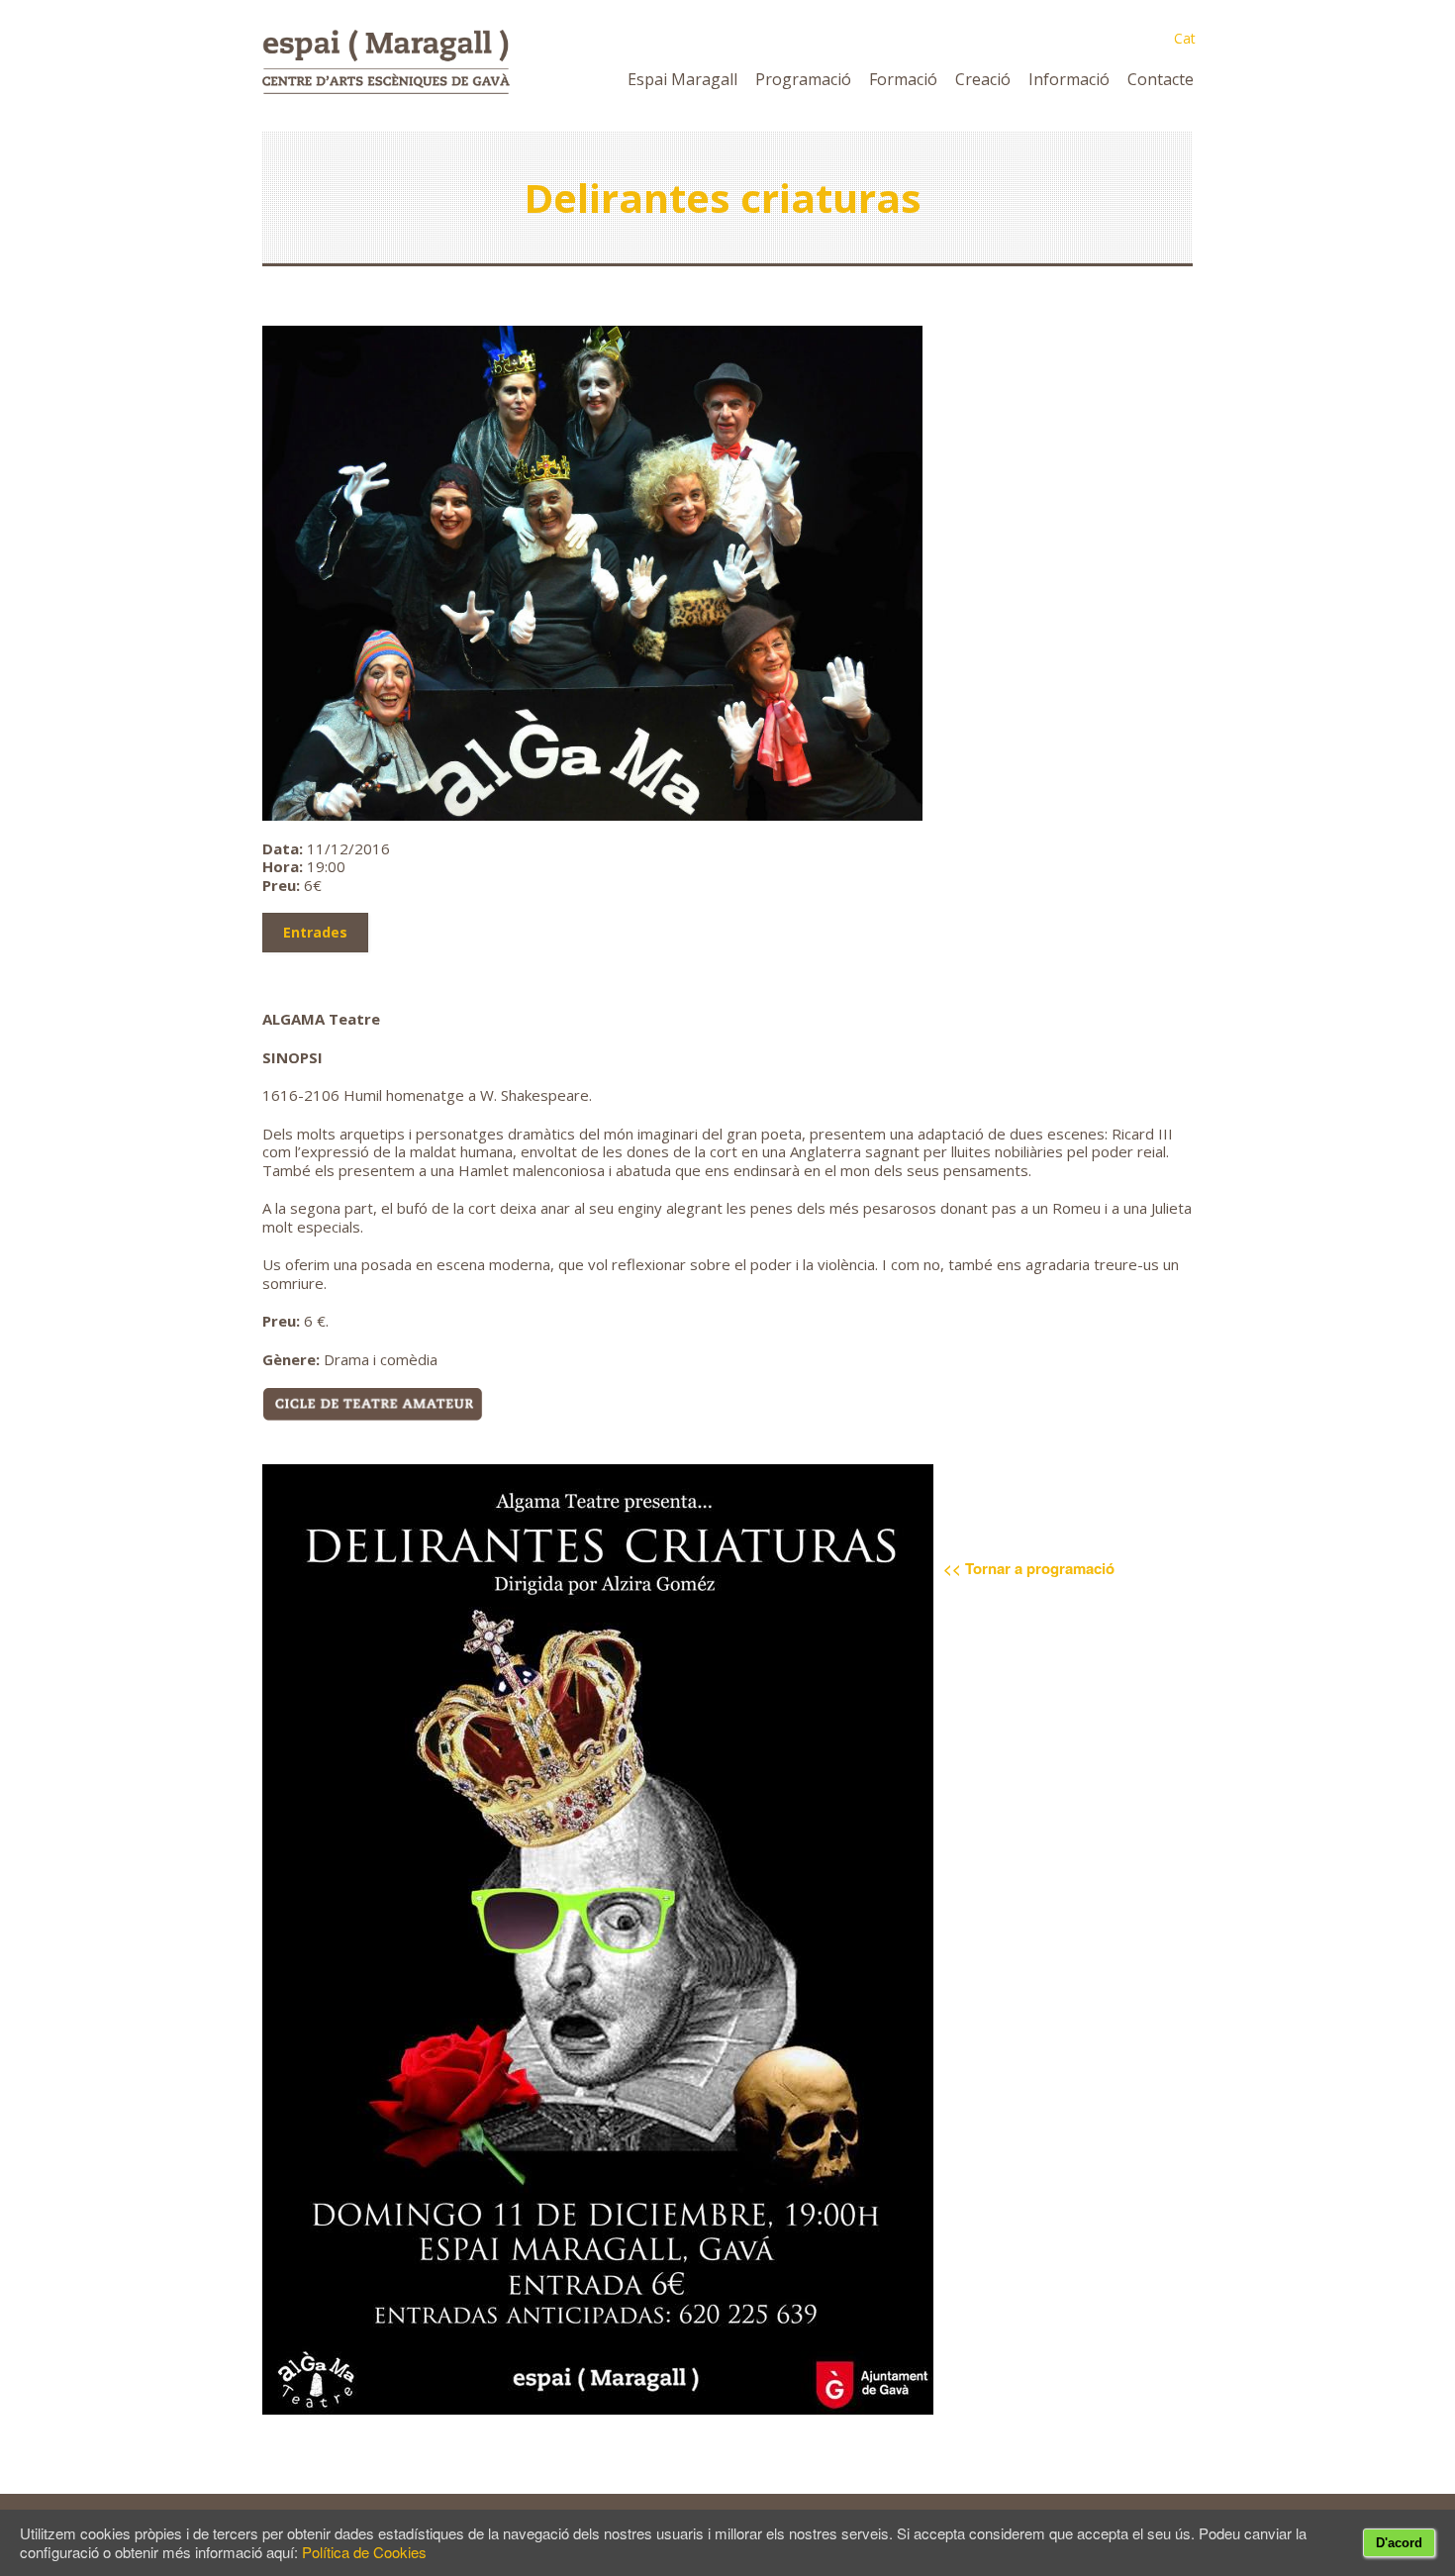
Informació (1069, 79)
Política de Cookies (364, 2552)
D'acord (1399, 2543)
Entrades (315, 932)
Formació (903, 79)
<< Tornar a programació (1029, 1568)
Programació (803, 79)
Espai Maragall (682, 79)
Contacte (1161, 79)
